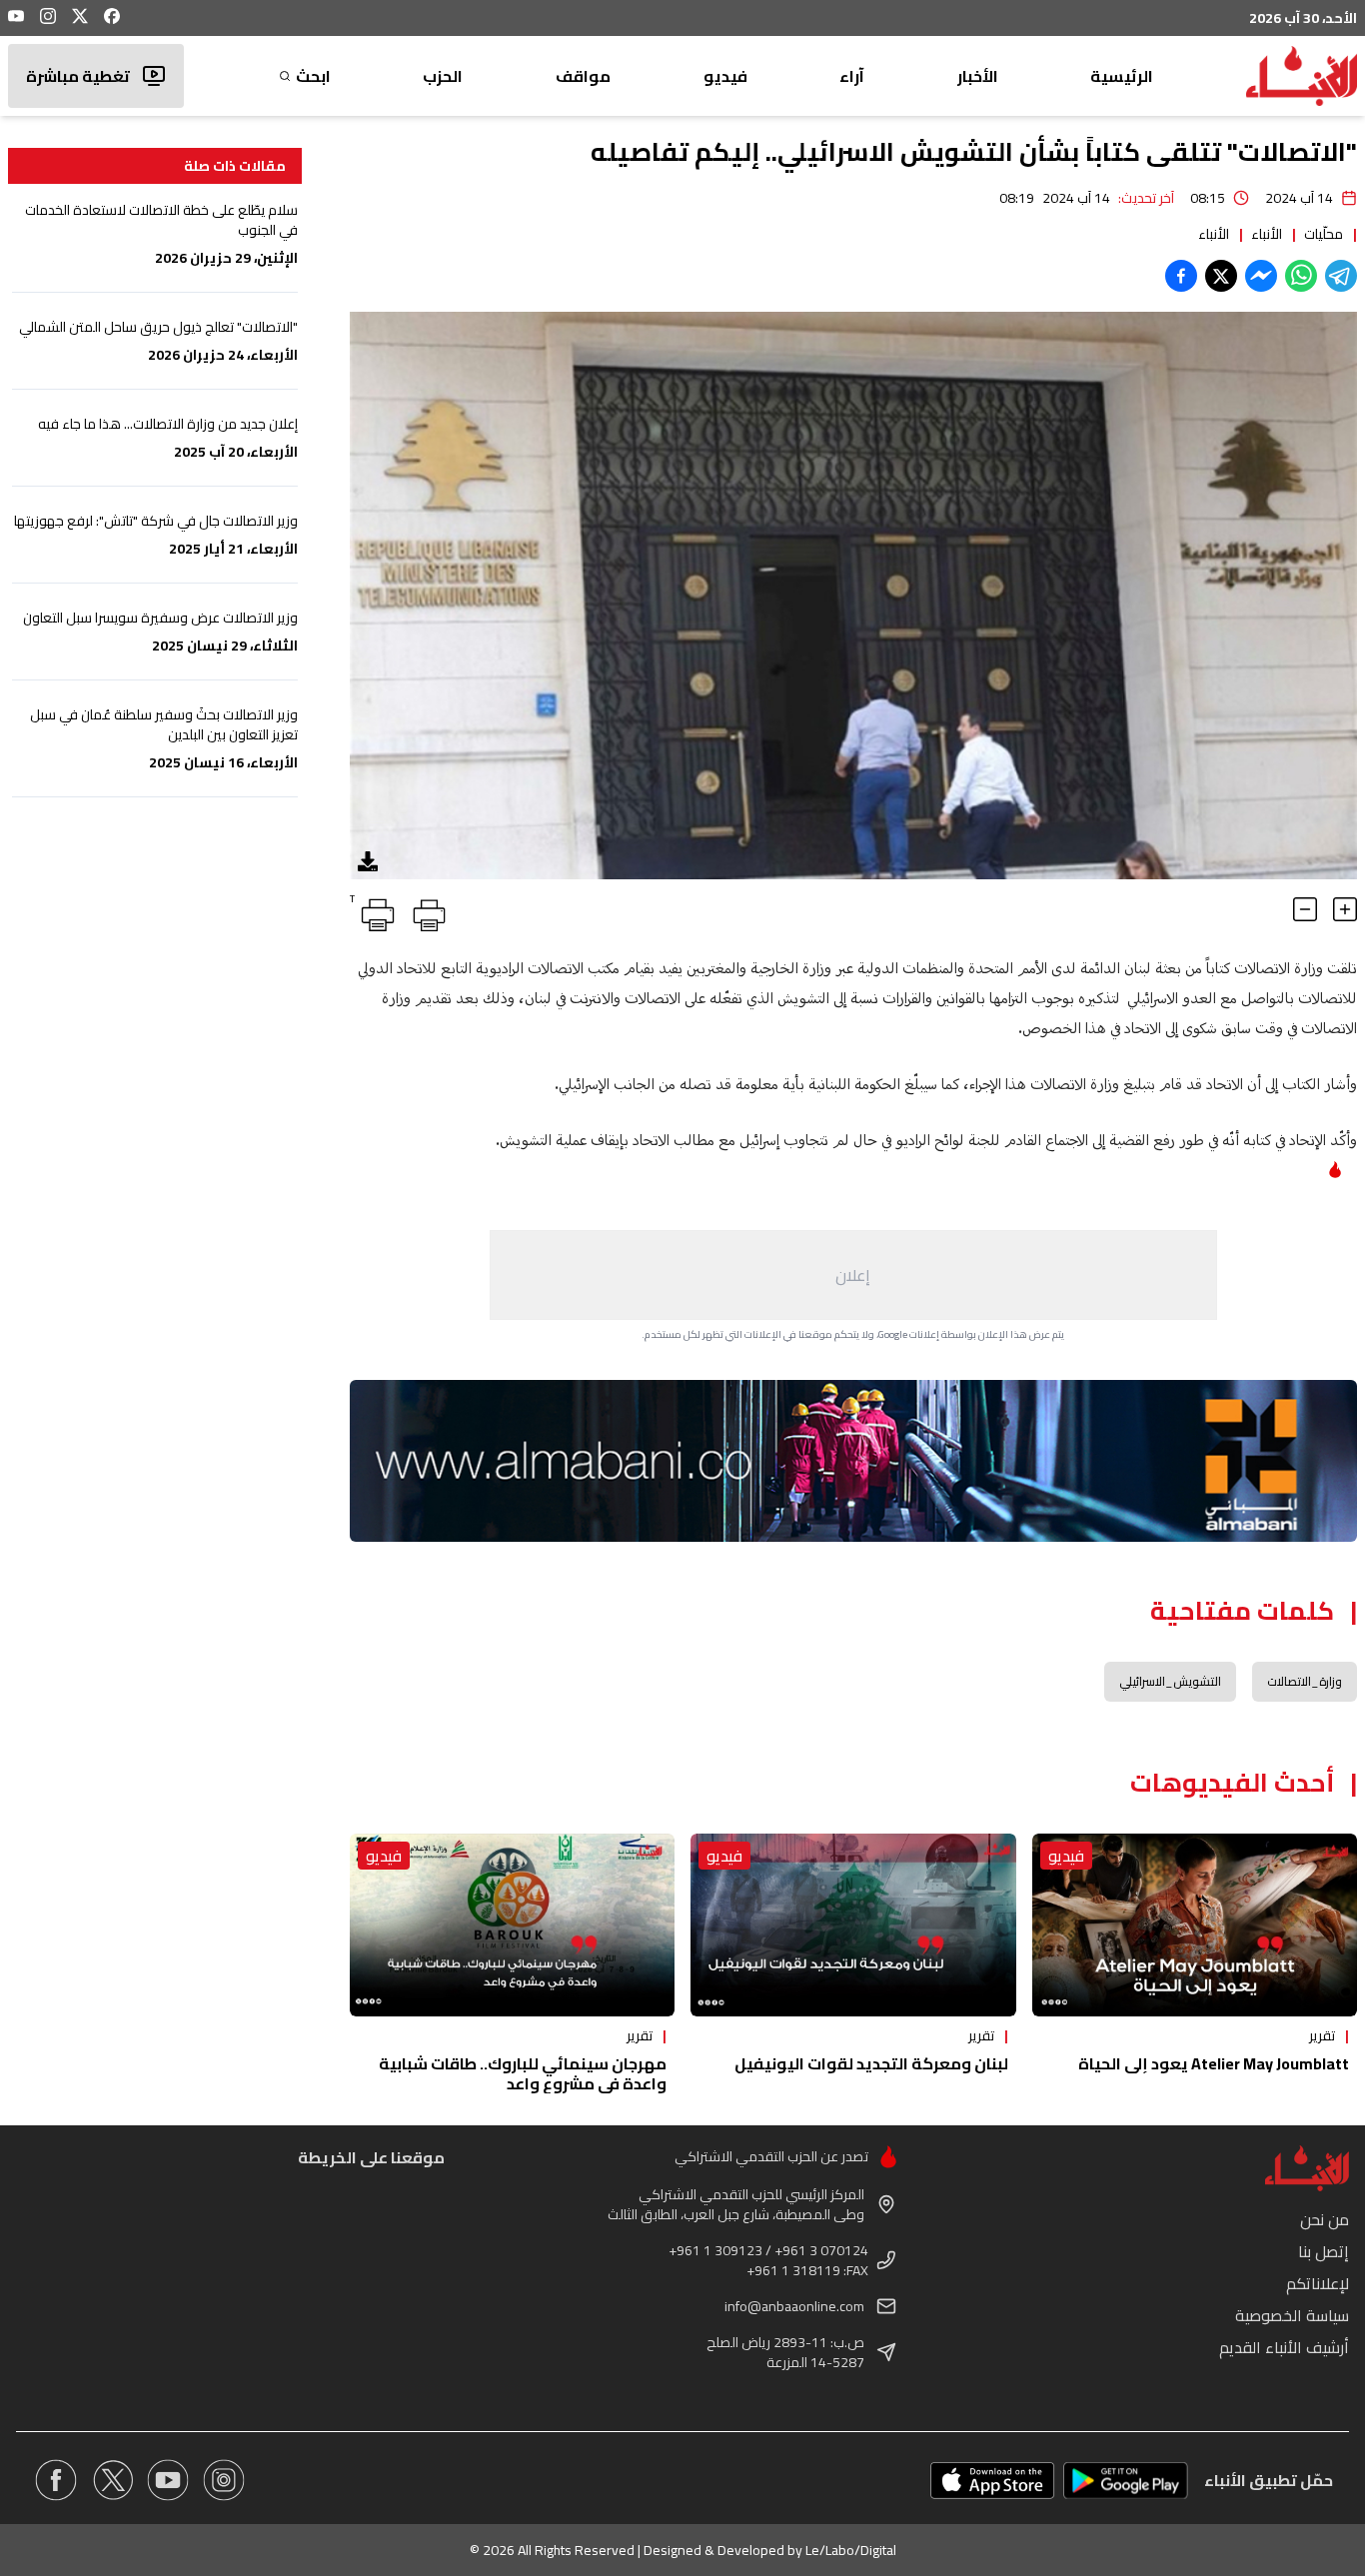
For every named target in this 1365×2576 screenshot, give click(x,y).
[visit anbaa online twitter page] (112, 2480)
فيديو (725, 76)
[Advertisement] (853, 1275)
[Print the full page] (426, 911)
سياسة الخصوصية (1292, 2315)
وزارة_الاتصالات (1305, 1681)
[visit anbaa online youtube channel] (168, 2480)
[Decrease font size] (1305, 909)
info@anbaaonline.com (794, 2306)
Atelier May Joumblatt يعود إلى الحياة (1214, 2063)
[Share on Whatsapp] (1301, 276)
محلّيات (1324, 234)
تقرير (1322, 2035)
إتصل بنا (1324, 2251)
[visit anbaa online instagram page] (224, 2480)
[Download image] (368, 861)
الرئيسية (1122, 76)
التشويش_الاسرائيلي (1170, 1681)
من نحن (1325, 2219)
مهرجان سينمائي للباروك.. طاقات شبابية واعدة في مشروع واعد (523, 2073)
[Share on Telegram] (1341, 276)
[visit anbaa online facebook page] (56, 2480)
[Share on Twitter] (1221, 276)
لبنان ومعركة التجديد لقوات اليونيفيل (871, 2063)
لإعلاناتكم (1318, 2283)
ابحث (313, 76)
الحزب (443, 76)
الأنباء (1267, 234)
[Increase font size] (1345, 909)
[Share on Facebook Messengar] (1261, 276)
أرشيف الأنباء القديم (1284, 2347)
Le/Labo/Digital (851, 2550)
